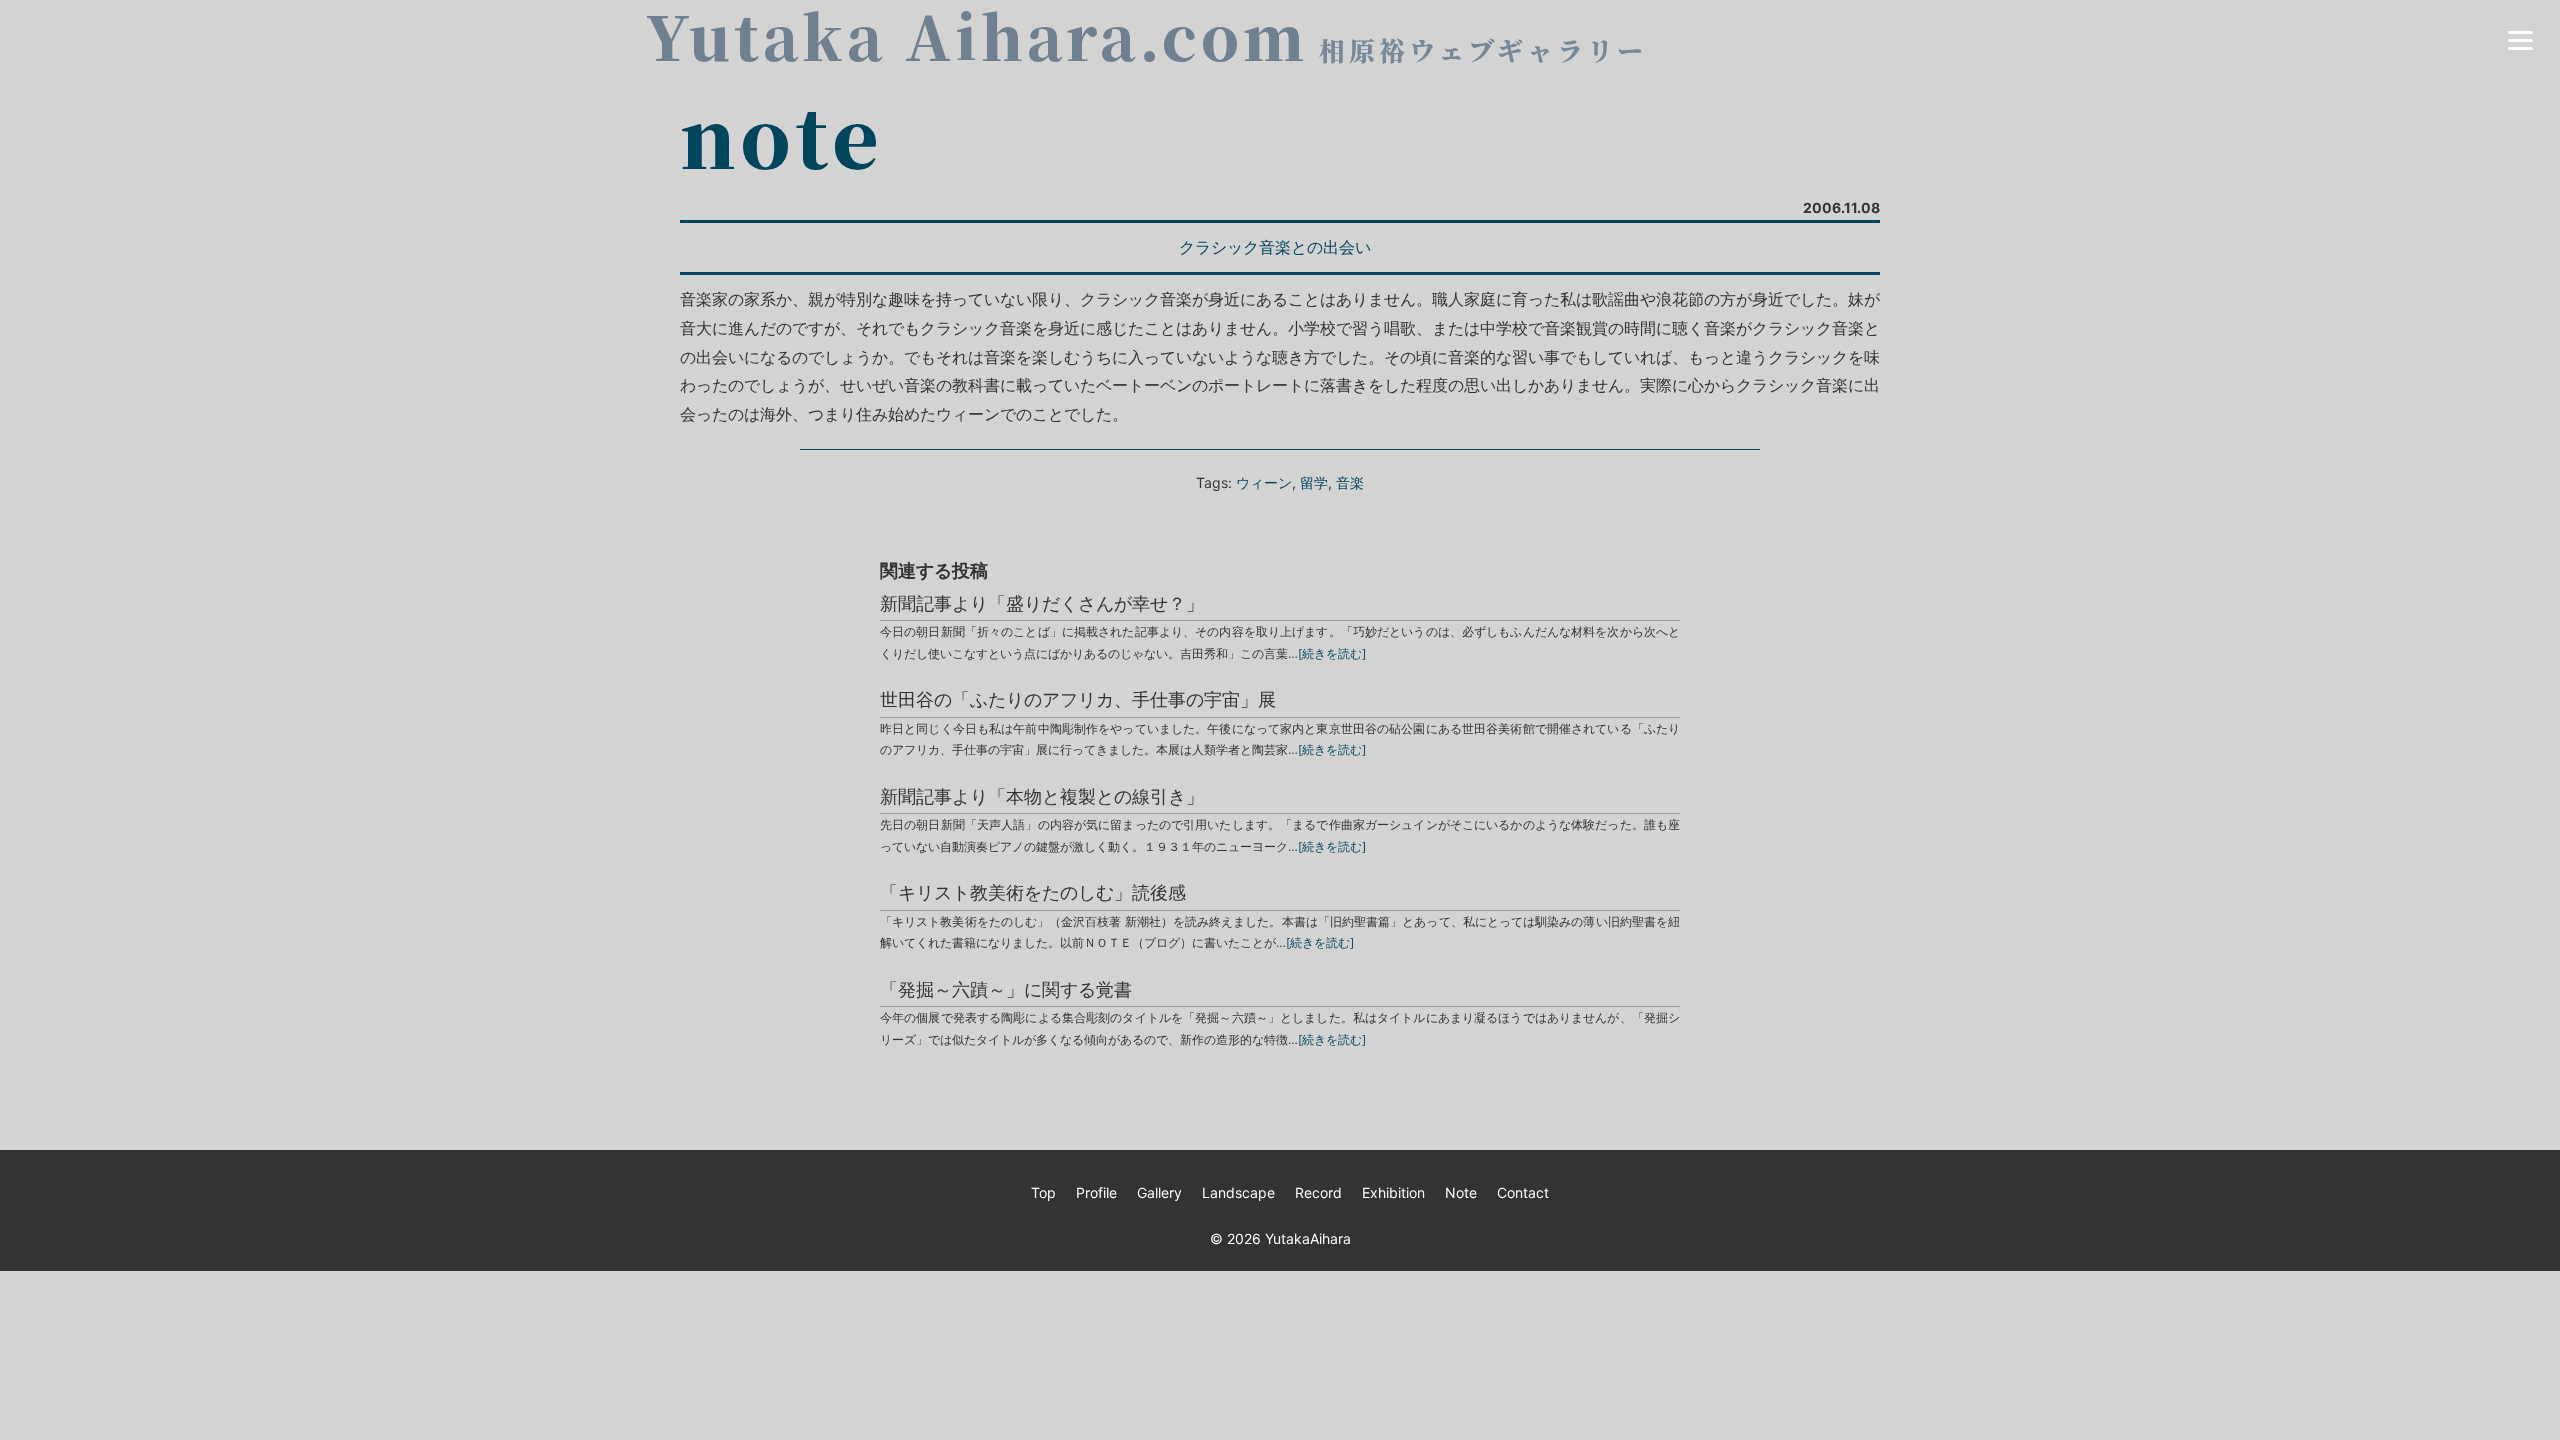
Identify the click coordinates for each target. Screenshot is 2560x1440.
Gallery (1159, 1192)
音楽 (1350, 482)
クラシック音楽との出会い (1275, 247)
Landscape (1238, 1192)
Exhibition (1393, 1192)
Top (1043, 1192)
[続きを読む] (1332, 653)
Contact (1523, 1192)
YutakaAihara (1308, 1238)
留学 (1314, 482)
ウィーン (1264, 482)
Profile (1096, 1192)
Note (1461, 1192)
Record (1318, 1192)
